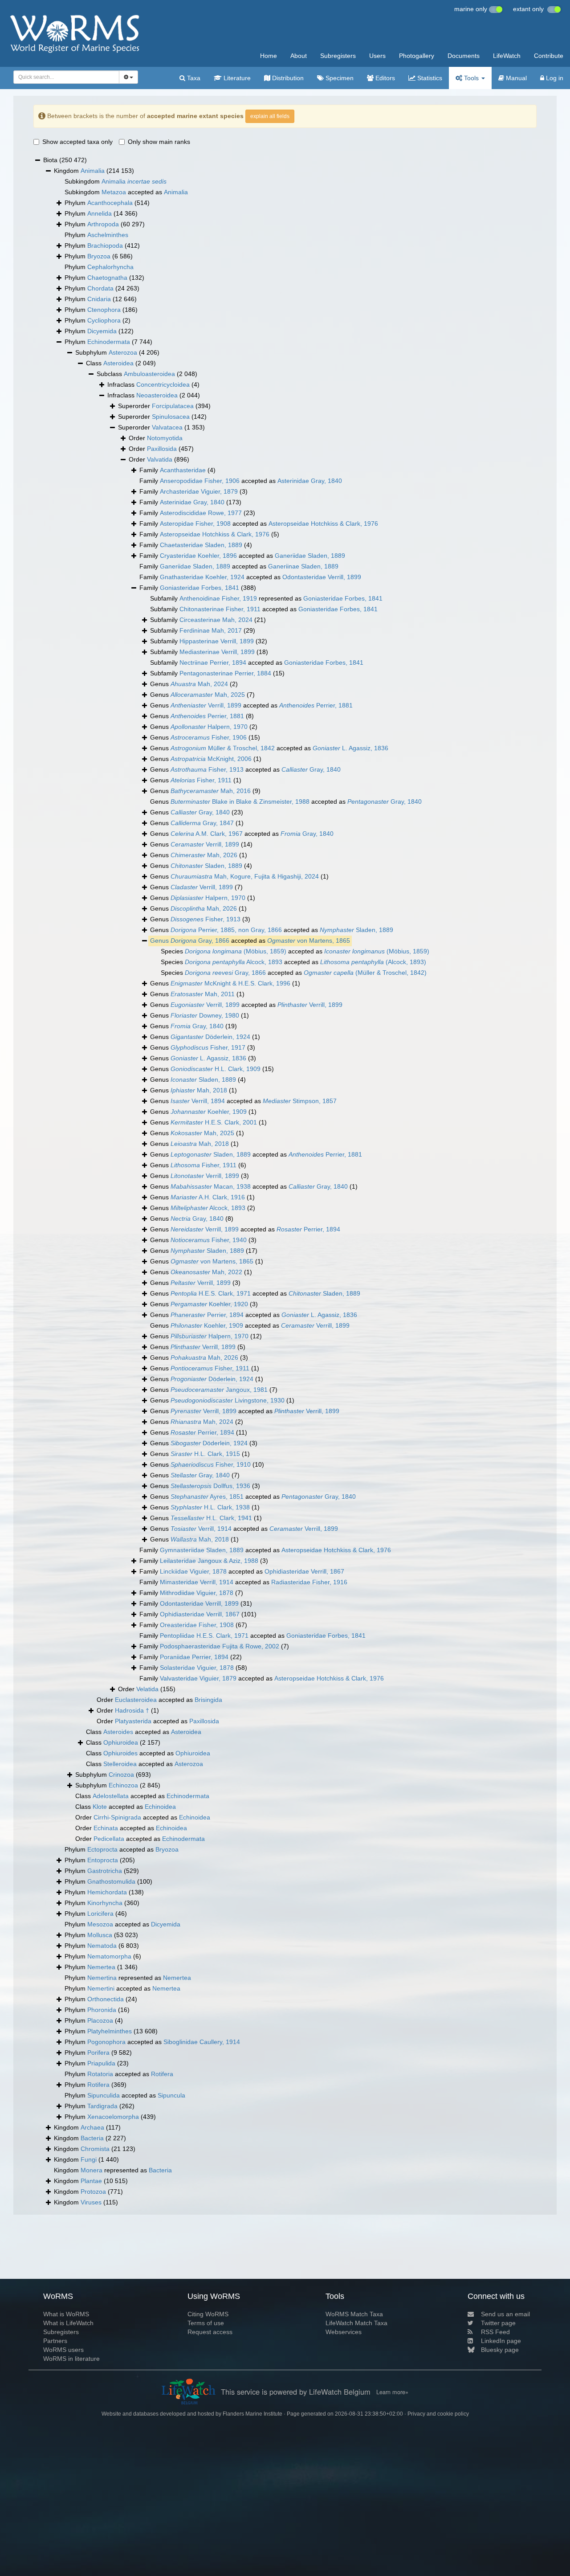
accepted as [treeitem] (250, 940)
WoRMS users (63, 2350)
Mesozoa (100, 1924)
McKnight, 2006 (211, 759)
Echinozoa (123, 1785)
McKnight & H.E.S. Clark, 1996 (230, 983)
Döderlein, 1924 (210, 1037)
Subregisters (338, 56)
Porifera (98, 2053)
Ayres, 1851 (207, 1497)
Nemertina (102, 1978)
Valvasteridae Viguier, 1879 (198, 1678)
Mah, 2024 (199, 684)
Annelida (100, 213)
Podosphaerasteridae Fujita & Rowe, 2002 (220, 1646)
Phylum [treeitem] (107, 203)
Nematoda (102, 1946)
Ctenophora (104, 310)
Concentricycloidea (163, 384)
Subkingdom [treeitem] (116, 181)
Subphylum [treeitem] (117, 352)
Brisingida (208, 1700)
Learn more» (392, 2392)
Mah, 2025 (208, 695)
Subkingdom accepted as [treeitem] (126, 192)
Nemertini (101, 1988)
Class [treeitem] (121, 363)
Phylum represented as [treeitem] (128, 1978)
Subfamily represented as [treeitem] (266, 598)
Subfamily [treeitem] (208, 620)
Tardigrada (102, 2106)
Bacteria (92, 2138)
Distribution (287, 78)
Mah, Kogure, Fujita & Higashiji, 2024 (245, 876)
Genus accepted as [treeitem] (251, 705)
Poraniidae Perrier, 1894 (194, 1657)
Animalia (93, 171)
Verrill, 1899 (206, 705)
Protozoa (93, 2192)
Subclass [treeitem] (147, 374)
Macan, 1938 (211, 1186)
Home (269, 56)
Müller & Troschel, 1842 (223, 748)
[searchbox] (64, 77)
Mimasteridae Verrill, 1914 (197, 1582)
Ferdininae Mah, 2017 (211, 630)
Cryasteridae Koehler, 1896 (198, 556)
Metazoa (114, 192)
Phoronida (102, 2010)
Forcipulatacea (173, 406)
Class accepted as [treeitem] (144, 1732)
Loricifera (100, 1914)
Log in (554, 78)
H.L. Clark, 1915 (205, 1454)
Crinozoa (121, 1775)
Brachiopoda (105, 245)
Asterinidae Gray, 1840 (310, 481)
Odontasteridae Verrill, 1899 (322, 577)
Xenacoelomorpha (113, 2117)
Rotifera (162, 2074)
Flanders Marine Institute (252, 2414)
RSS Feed (495, 2332)
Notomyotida (165, 438)
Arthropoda (103, 224)
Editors (384, 78)
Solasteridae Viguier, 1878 (197, 1668)
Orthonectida (106, 1999)
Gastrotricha (105, 1871)
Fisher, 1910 (211, 1464)
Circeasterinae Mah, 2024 (216, 620)
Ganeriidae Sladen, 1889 (310, 556)
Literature (236, 78)
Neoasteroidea (157, 395)
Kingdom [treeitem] (94, 171)
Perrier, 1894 (308, 1229)
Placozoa (100, 2020)
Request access (210, 2332)
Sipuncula (171, 2095)
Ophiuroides (120, 1753)
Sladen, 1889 (206, 866)
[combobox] (66, 77)
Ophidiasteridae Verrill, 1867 (304, 1571)
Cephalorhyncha (110, 267)
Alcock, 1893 (234, 962)
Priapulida (101, 2063)
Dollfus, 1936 (210, 1486)
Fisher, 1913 (207, 769)
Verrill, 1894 (198, 1101)
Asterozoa (123, 352)
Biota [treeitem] (65, 160)
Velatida (147, 1689)
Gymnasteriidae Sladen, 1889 (202, 1550)
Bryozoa (99, 256)
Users (377, 56)
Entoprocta (103, 1860)
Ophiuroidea (121, 1742)
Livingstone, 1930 (228, 1400)
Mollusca (100, 1935)
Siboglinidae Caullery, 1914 (202, 2042)
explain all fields (270, 116)
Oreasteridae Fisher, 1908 (197, 1625)
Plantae (91, 2181)
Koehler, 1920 (209, 1304)
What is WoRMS (66, 2314)
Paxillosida (162, 449)
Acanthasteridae (183, 470)
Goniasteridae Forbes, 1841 (199, 588)
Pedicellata (109, 1839)
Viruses (91, 2202)
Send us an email (505, 2314)
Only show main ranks (159, 142)
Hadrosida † (132, 1710)
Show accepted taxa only (77, 142)
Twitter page (498, 2323)
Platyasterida (133, 1721)
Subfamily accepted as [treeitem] (264, 609)
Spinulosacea (171, 417)
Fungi (89, 2159)
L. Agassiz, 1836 (350, 748)
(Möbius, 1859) (236, 951)
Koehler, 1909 (209, 1112)
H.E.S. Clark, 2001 (214, 1122)
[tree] (285, 1182)
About (299, 56)
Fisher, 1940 (209, 1240)
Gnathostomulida (111, 1881)
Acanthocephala (110, 203)
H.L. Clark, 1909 (216, 1069)
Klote (100, 1807)
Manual (515, 78)
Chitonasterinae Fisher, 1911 (220, 609)
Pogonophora (106, 2042)
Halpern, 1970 (209, 727)
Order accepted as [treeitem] (159, 1700)
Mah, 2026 (204, 855)
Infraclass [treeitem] (153, 384)
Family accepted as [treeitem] (241, 481)
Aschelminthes (108, 235)
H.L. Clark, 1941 (211, 1518)
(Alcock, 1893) (373, 962)
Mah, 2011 (203, 994)
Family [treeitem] (177, 470)
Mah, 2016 (211, 791)
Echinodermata (109, 342)
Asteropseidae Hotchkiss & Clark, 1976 (323, 523)
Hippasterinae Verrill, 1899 (217, 641)
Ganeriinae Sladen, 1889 (303, 566)
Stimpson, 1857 (300, 1101)
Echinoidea (160, 1807)
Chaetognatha (107, 278)
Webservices (344, 2332)
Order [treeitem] (156, 438)
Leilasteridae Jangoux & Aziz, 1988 (209, 1561)
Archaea (92, 2127)
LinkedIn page (501, 2341)
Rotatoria (100, 2074)
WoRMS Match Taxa (354, 2314)
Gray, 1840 (311, 769)
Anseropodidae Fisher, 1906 (200, 481)
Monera (92, 2170)
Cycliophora (104, 320)
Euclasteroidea (136, 1700)
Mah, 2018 (199, 1090)
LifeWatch (507, 56)
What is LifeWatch (68, 2323)
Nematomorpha (109, 1956)
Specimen (339, 78)
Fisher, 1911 (201, 780)
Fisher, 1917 (208, 1047)
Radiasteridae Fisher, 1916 (309, 1582)
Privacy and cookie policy (438, 2414)
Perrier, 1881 (316, 705)
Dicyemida (102, 331)
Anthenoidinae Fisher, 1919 (218, 598)
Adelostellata (111, 1796)
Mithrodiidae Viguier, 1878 (197, 1593)
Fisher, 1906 (209, 737)
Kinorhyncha (105, 1903)
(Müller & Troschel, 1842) (365, 973)
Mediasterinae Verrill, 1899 (217, 652)
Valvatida (160, 459)
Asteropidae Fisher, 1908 (195, 523)
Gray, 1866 (200, 940)
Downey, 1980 (205, 1015)
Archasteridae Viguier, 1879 (199, 491)
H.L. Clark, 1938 (210, 1507)
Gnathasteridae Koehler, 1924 (202, 577)
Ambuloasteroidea (149, 374)
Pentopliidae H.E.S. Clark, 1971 (204, 1636)
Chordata (100, 288)
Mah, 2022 (206, 1272)
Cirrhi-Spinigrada (117, 1817)
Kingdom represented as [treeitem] (113, 2170)
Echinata (106, 1828)
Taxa (193, 78)
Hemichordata (107, 1892)
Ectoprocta (102, 1849)
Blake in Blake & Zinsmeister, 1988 (240, 801)
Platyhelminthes (110, 2031)
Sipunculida (104, 2095)
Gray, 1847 (202, 823)
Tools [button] (471, 78)
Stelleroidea (120, 1764)
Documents (464, 56)
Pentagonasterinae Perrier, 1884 (225, 673)
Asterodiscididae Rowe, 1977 (201, 513)
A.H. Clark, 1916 (208, 1197)
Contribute (549, 56)
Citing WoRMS (208, 2314)
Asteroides (118, 1732)
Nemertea (101, 1967)
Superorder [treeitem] (164, 406)
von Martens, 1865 (309, 940)
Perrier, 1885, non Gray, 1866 (226, 930)
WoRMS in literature (71, 2359)
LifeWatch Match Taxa (356, 2323)
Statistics (429, 78)
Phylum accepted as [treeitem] (122, 1849)
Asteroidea (118, 363)
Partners (55, 2341)
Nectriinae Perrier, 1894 (213, 662)
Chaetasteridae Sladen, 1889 (201, 545)
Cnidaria (99, 299)
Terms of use (206, 2323)
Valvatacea (167, 427)
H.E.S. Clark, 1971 (211, 1293)
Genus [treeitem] (194, 684)
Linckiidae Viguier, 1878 (193, 1571)
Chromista (95, 2149)
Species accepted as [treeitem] (295, 951)
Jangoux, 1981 (219, 1390)
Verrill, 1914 (201, 1529)
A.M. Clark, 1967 (207, 834)
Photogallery (417, 56)
